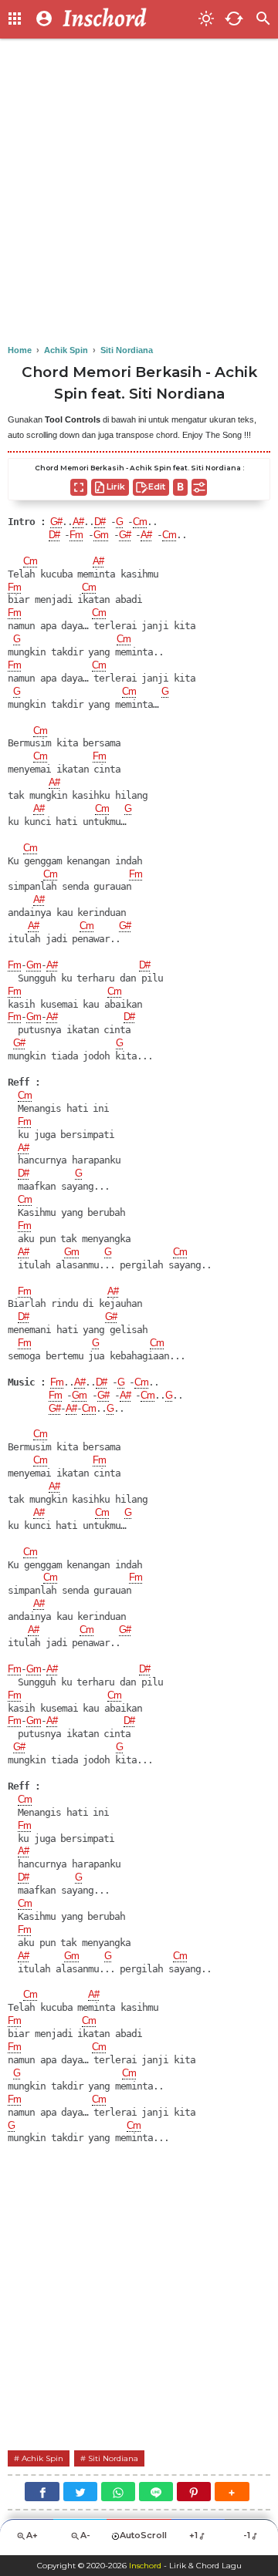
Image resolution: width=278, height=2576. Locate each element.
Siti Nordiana (113, 2458)
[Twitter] (80, 2492)
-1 (247, 2535)
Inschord (145, 2566)
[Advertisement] (139, 193)
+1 (193, 2535)
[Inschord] (126, 19)
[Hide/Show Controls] (199, 487)
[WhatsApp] (118, 2492)
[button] (232, 2492)
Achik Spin (42, 2458)
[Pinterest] (194, 2492)
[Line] (156, 2492)
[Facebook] (42, 2492)
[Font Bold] (180, 487)
